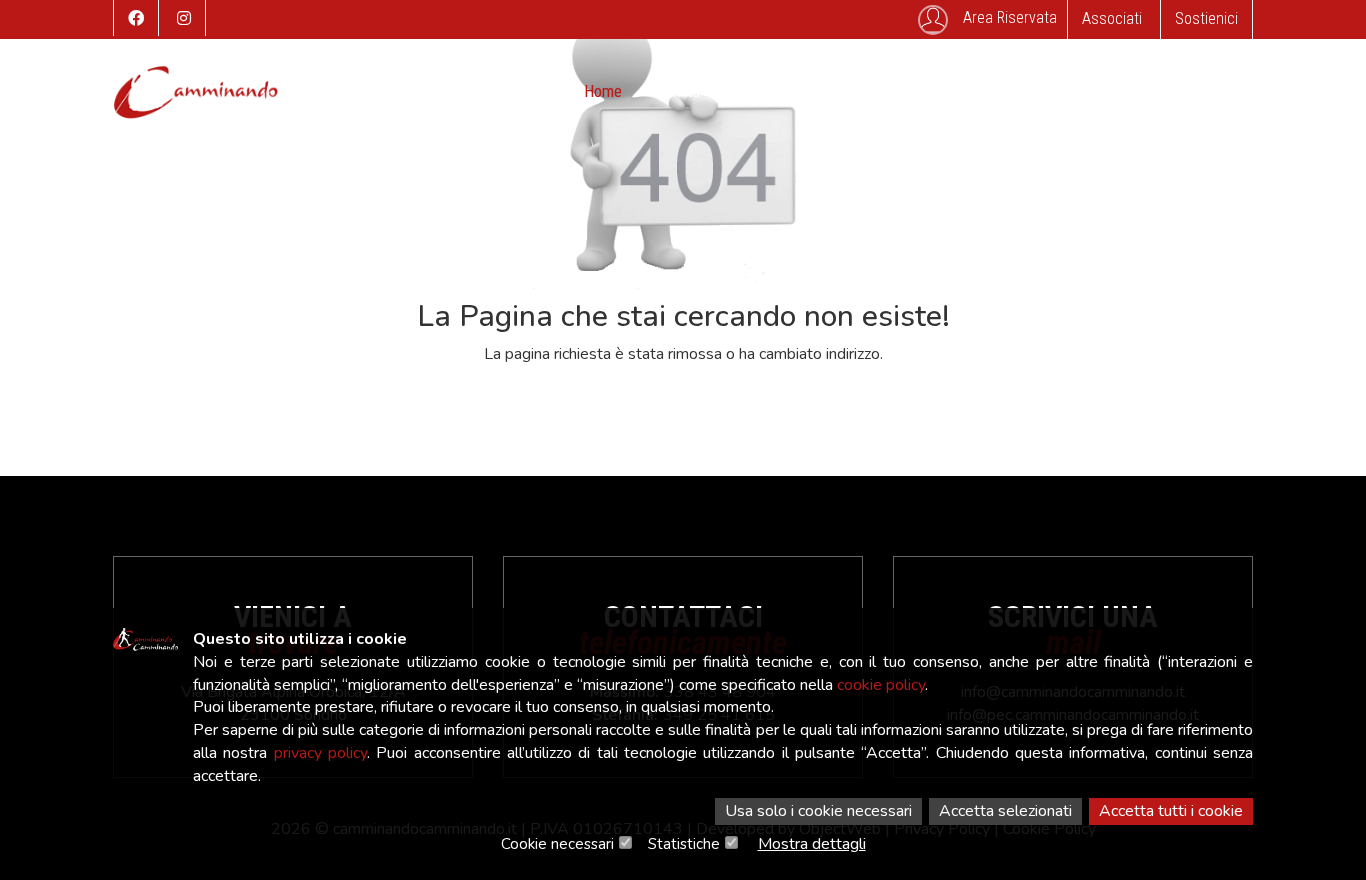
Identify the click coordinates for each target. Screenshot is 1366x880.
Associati (1112, 18)
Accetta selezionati (1005, 811)
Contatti (984, 91)
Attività (676, 91)
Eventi (750, 91)
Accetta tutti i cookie (1171, 811)
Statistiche (684, 844)
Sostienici (1206, 18)
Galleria (903, 91)
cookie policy (881, 685)
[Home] (204, 99)
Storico (824, 91)
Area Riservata (1010, 17)
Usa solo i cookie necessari (818, 811)
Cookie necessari (557, 844)
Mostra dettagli (812, 844)
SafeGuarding (1084, 91)
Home (603, 91)
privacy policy (320, 753)
